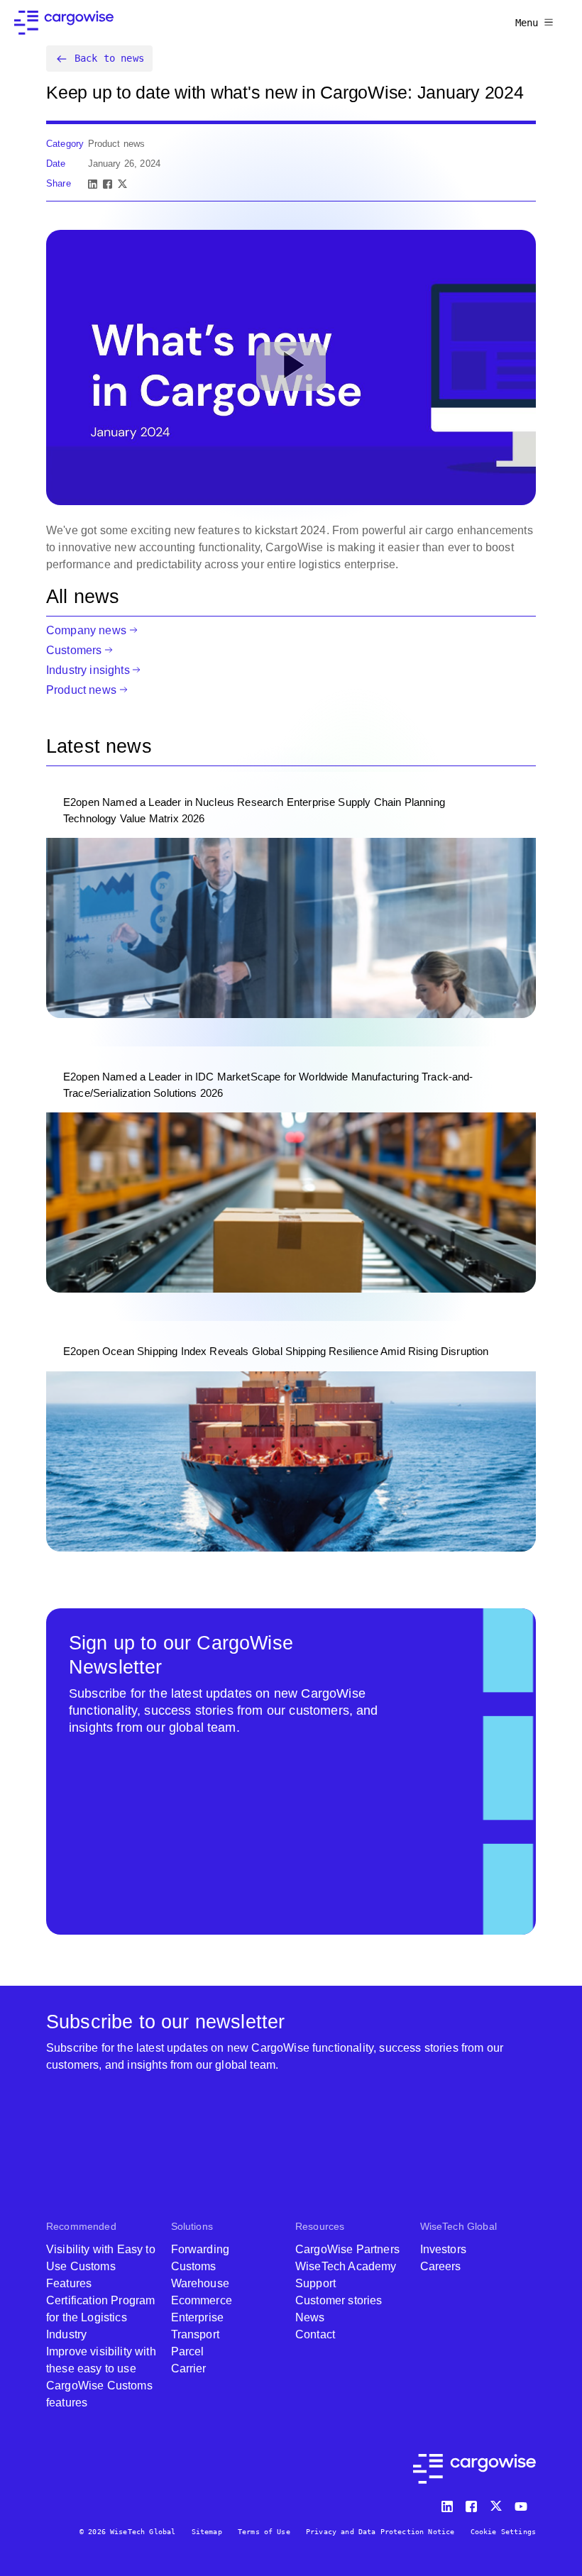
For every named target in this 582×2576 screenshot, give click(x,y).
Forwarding (201, 2249)
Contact (315, 2334)
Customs (194, 2266)
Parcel (188, 2351)
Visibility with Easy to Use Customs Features (101, 2266)
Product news (81, 690)
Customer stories (339, 2300)
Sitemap (207, 2532)
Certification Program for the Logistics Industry (100, 2317)
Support (315, 2283)
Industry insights (88, 670)
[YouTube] (524, 2503)
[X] (122, 184)
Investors (443, 2249)
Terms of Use (264, 2532)
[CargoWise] (64, 23)
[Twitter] (498, 2503)
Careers (441, 2266)
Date (56, 164)
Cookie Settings (503, 2532)
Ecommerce (202, 2300)
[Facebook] (108, 184)
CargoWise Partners (347, 2249)
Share (59, 183)
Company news (86, 630)
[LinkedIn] (93, 184)
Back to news (109, 58)
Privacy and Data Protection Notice (380, 2532)
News (310, 2317)
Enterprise (198, 2317)
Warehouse (200, 2283)
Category (65, 144)
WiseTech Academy (346, 2266)
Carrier (189, 2368)
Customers (74, 650)
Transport (195, 2334)
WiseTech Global (459, 2226)
